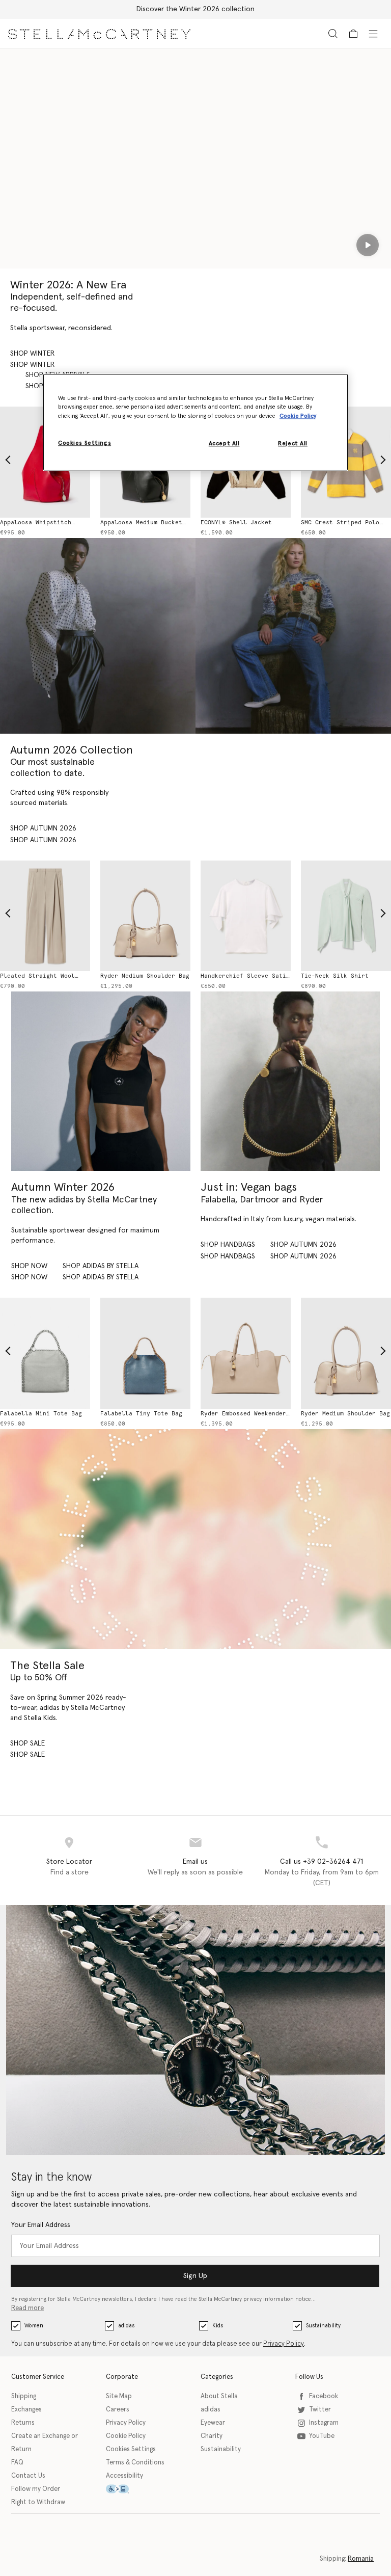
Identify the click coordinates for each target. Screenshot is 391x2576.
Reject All (293, 444)
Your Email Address (41, 2225)
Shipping (24, 2396)
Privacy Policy (284, 2344)
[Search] (333, 33)
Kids (218, 2326)
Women (34, 2326)
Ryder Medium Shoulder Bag (145, 976)
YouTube (322, 2436)
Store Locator (69, 1862)
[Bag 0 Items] (353, 34)
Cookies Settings (131, 2449)
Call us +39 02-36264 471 (322, 1862)
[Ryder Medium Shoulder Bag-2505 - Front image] (145, 916)
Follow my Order (36, 2489)
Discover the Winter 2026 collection (195, 9)
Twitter (320, 2410)
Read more (27, 2308)
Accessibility (124, 2476)
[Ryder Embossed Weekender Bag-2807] (246, 1353)
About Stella (219, 2396)
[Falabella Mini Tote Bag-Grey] (45, 1353)
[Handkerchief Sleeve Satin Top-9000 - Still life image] (246, 916)
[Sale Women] (195, 1539)
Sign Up (195, 2276)
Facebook (324, 2396)
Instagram (324, 2423)
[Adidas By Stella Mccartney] (101, 1081)
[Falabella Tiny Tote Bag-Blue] (145, 1353)
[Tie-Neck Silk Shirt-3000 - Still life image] (346, 916)
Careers (118, 2410)
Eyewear (213, 2423)
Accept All (224, 444)
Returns (23, 2423)
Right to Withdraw (38, 2502)
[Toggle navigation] (373, 33)
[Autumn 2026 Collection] (98, 636)
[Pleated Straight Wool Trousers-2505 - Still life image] (45, 916)
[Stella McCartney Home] (99, 33)
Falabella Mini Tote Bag (41, 1414)
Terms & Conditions (135, 2463)
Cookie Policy (126, 2436)
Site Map (119, 2396)
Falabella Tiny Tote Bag (141, 1414)
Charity (212, 2436)
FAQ (17, 2463)
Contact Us (28, 2476)
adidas (126, 2326)
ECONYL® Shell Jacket (236, 522)
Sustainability (323, 2326)
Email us (195, 1862)
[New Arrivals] (290, 1081)
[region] (195, 422)
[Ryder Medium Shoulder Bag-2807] (346, 1353)
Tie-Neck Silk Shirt (335, 976)
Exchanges (26, 2410)
